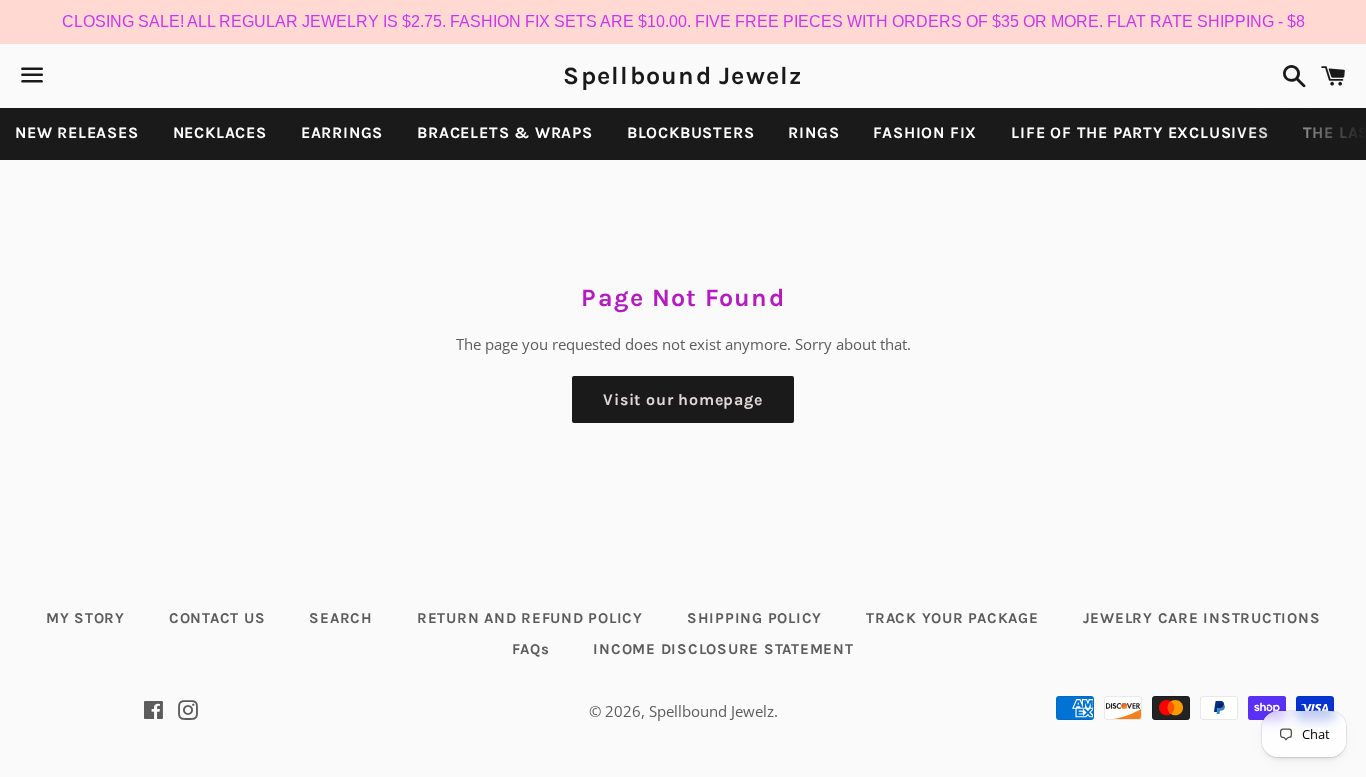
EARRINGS (342, 132)
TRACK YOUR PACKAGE (952, 618)
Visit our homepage (682, 399)
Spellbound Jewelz (682, 75)
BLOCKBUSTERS (691, 132)
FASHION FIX (925, 132)
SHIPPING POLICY (754, 618)
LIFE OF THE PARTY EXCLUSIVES (1139, 132)
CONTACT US (217, 618)
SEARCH (341, 618)
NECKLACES (220, 132)
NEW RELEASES (77, 132)
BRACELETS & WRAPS (505, 132)
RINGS (813, 132)
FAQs (530, 649)
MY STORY (85, 618)
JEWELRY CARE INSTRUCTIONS (1202, 618)
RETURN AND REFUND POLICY (530, 618)
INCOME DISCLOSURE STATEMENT (723, 649)
